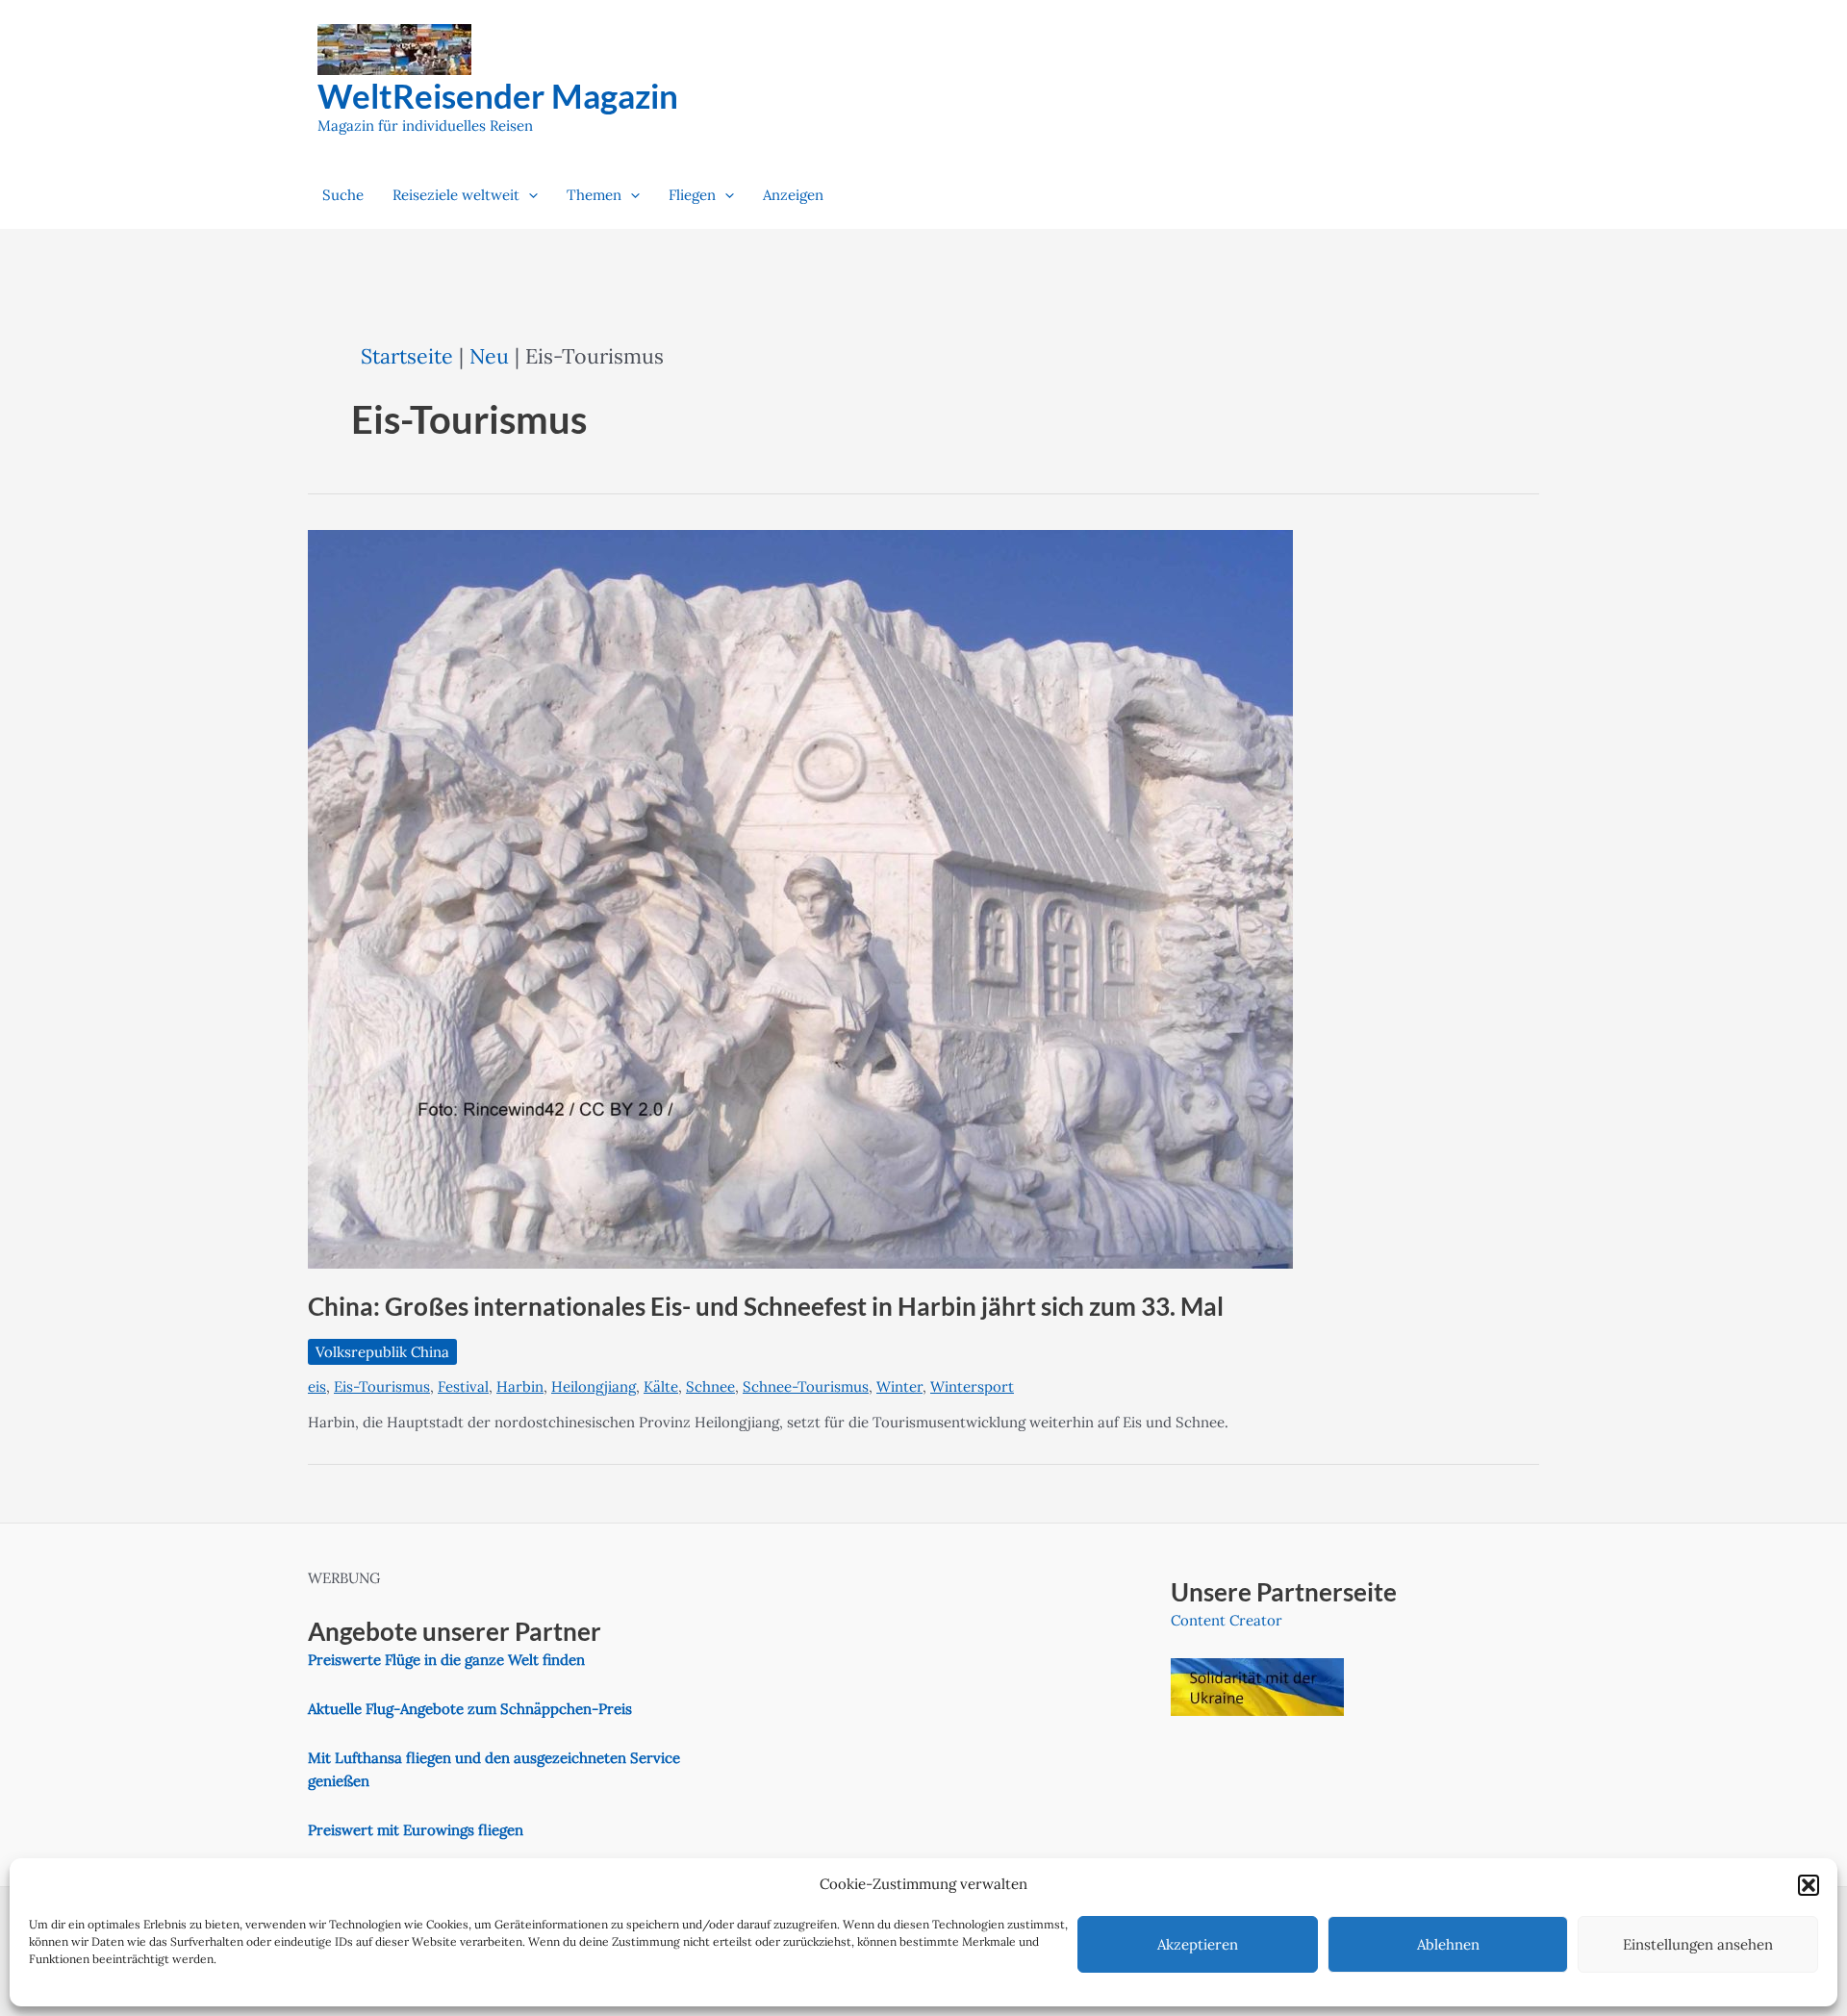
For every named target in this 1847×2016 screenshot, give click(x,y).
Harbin (520, 1386)
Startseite (407, 356)
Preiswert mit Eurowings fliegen (416, 1830)
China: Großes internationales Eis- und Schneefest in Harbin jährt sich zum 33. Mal (766, 1306)
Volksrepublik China (382, 1352)
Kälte (661, 1386)
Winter (899, 1386)
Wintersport (972, 1386)
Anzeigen (793, 195)
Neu (489, 356)
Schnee (710, 1386)
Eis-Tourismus (382, 1386)
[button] (1809, 1885)
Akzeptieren (1198, 1944)
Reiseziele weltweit (456, 195)
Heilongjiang (594, 1386)
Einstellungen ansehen (1698, 1944)
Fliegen (692, 195)
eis (317, 1386)
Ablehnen (1448, 1944)
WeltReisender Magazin (498, 95)
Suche (343, 195)
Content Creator (1227, 1620)
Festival (463, 1386)
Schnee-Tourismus (806, 1386)
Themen (594, 195)
